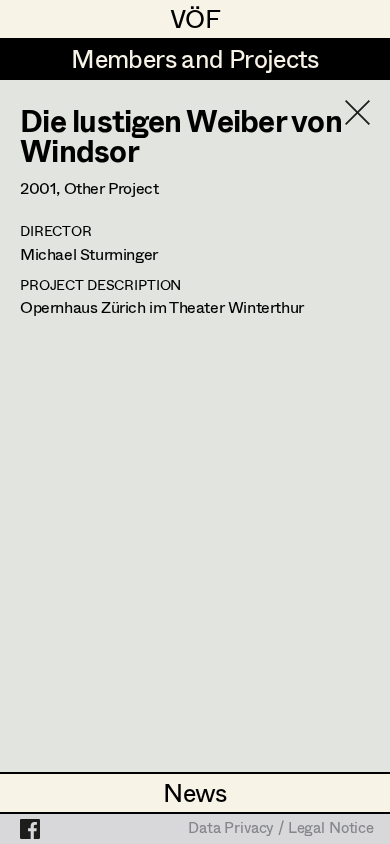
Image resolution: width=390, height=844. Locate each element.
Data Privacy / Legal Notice (281, 829)
